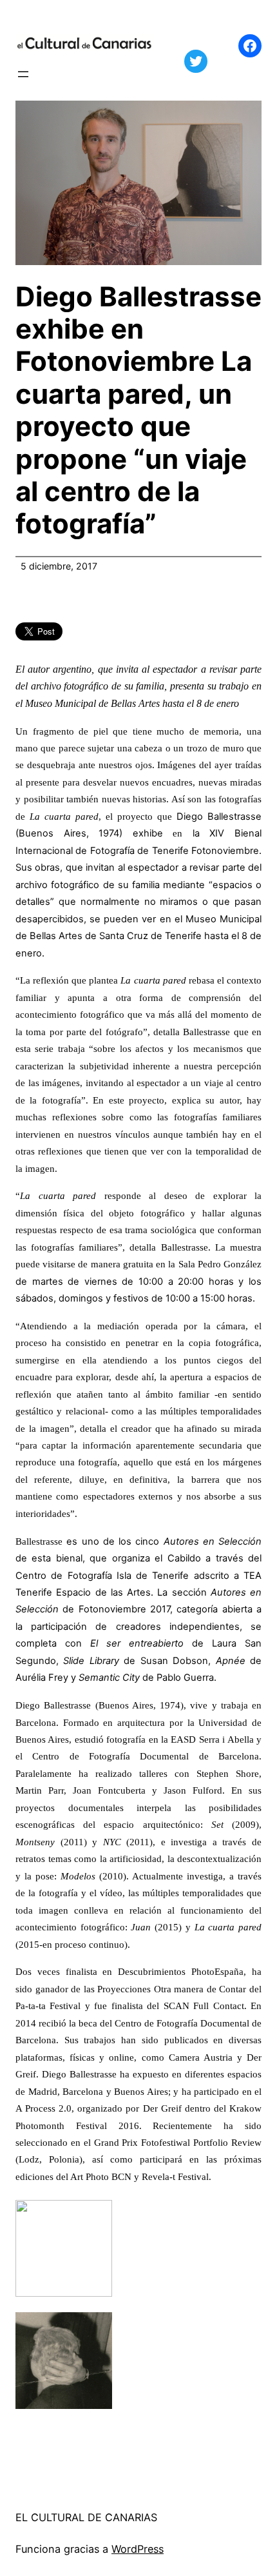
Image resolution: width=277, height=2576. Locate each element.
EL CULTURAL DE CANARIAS (86, 2517)
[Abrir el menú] (23, 74)
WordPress (138, 2549)
